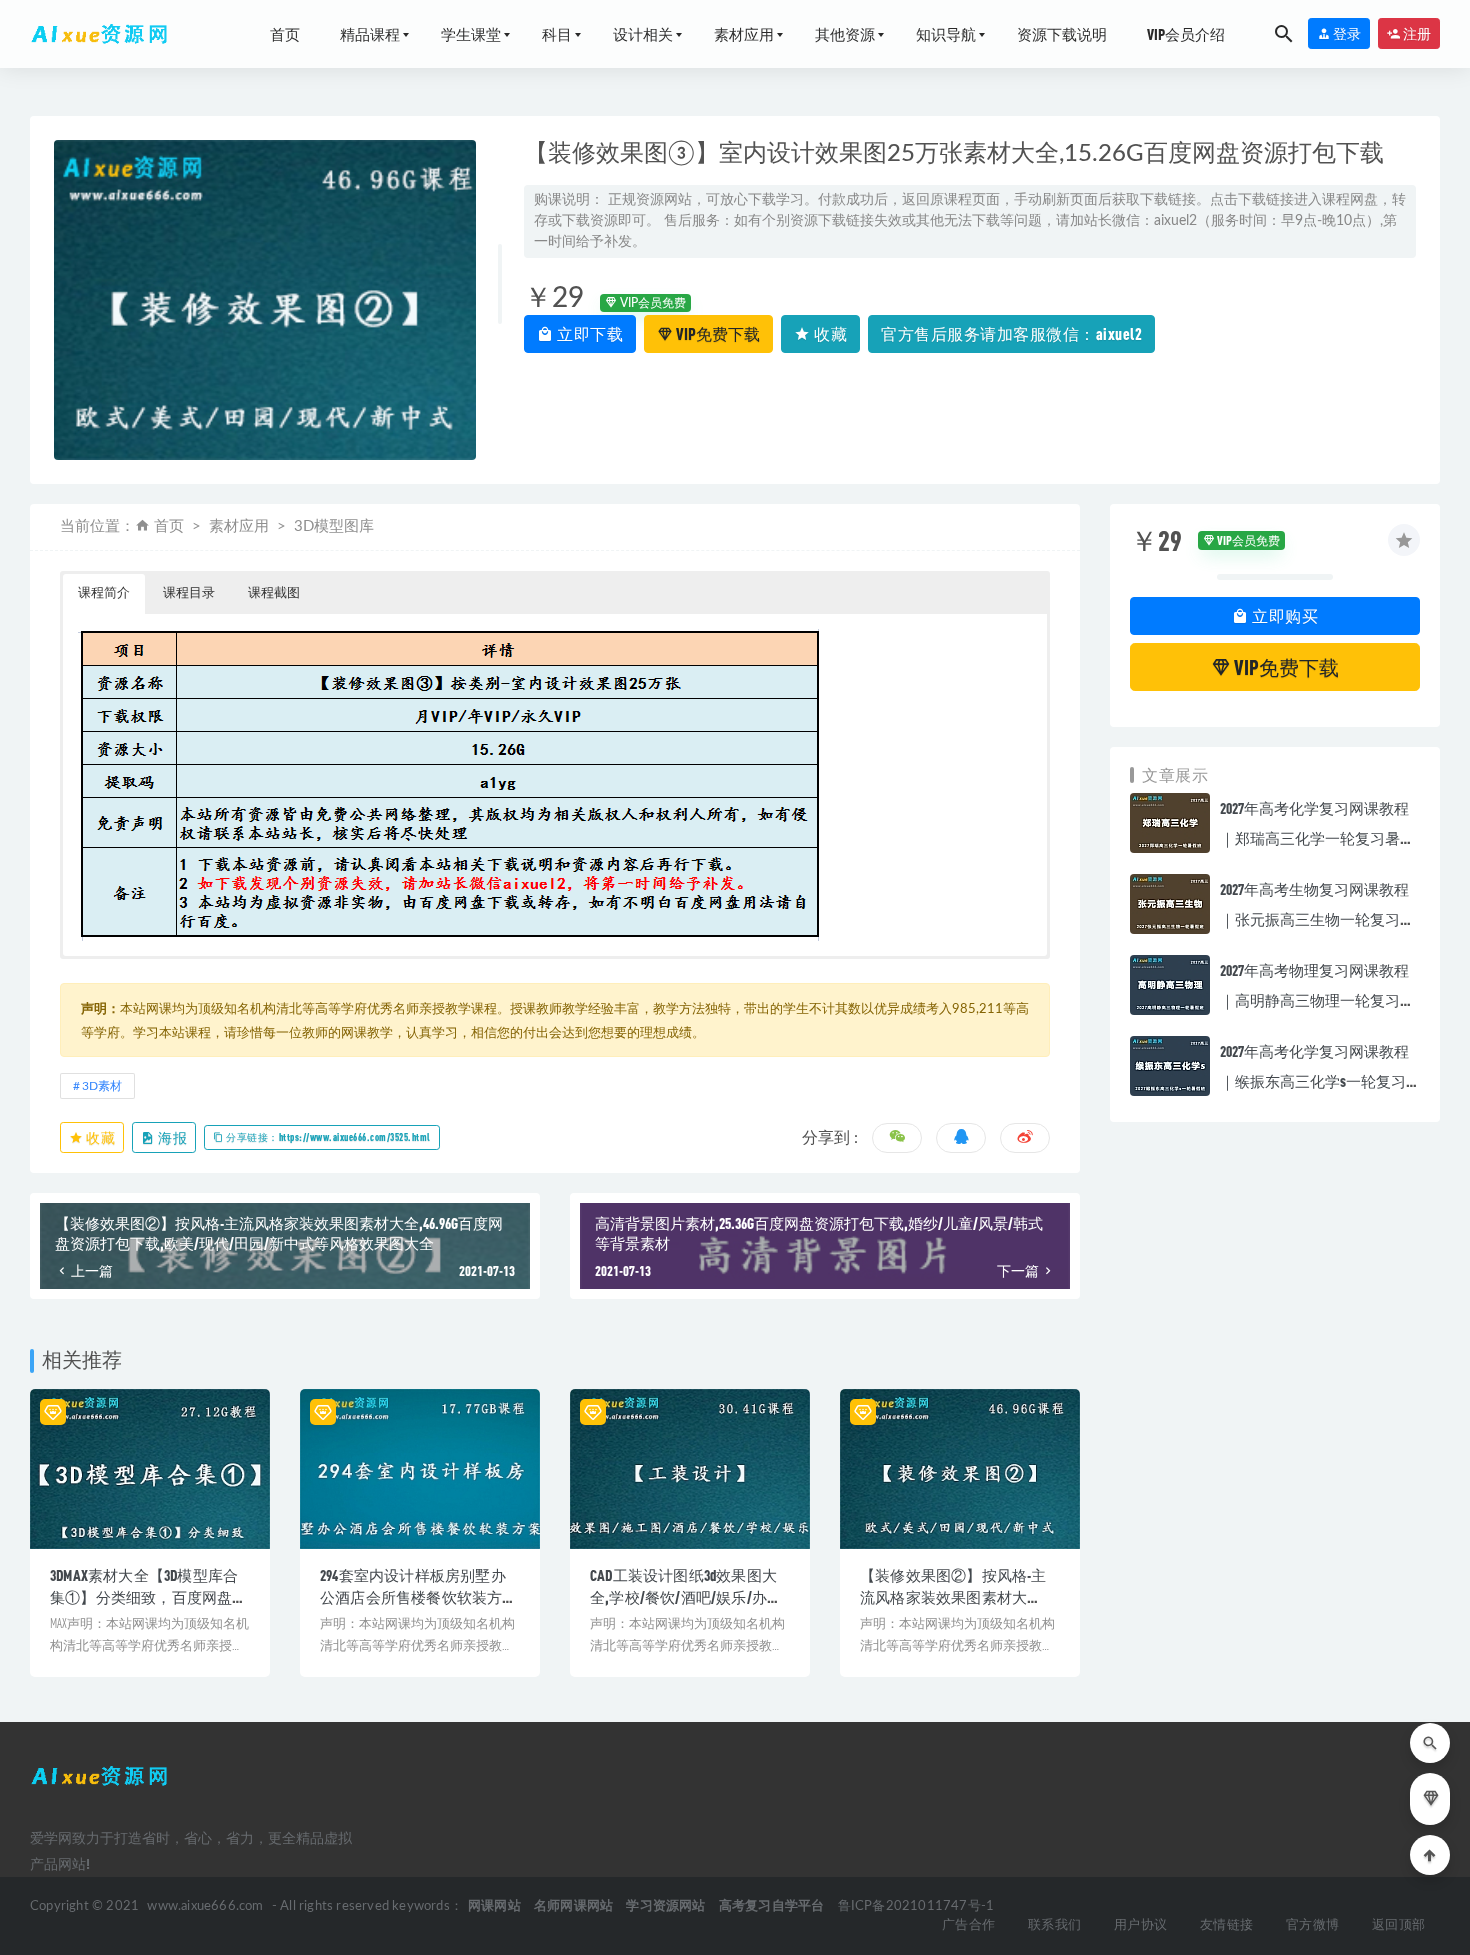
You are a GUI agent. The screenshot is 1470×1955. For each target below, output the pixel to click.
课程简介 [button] (104, 593)
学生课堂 (471, 34)
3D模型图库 (334, 526)
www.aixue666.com (205, 1906)
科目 (557, 34)
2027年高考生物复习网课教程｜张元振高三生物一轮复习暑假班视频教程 (1317, 919)
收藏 (829, 333)
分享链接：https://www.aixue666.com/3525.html (327, 1137)
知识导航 (946, 34)
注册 (1416, 33)
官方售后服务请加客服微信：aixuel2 (1011, 333)
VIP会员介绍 (1186, 34)
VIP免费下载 (716, 333)
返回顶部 (1398, 1925)
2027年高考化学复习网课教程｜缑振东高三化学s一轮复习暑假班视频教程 (1314, 1081)
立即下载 (589, 333)
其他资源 (845, 34)
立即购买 (1284, 615)
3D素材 (102, 1086)
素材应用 (744, 34)
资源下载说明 (1062, 34)
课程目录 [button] (189, 593)
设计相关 (643, 34)
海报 (172, 1137)
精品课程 (370, 34)
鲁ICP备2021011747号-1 (916, 1906)
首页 (285, 34)
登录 (1346, 33)
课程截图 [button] (274, 593)
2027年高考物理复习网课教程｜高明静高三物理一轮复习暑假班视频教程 (1317, 1000)
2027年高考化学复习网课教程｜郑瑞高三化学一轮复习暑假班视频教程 (1317, 838)
